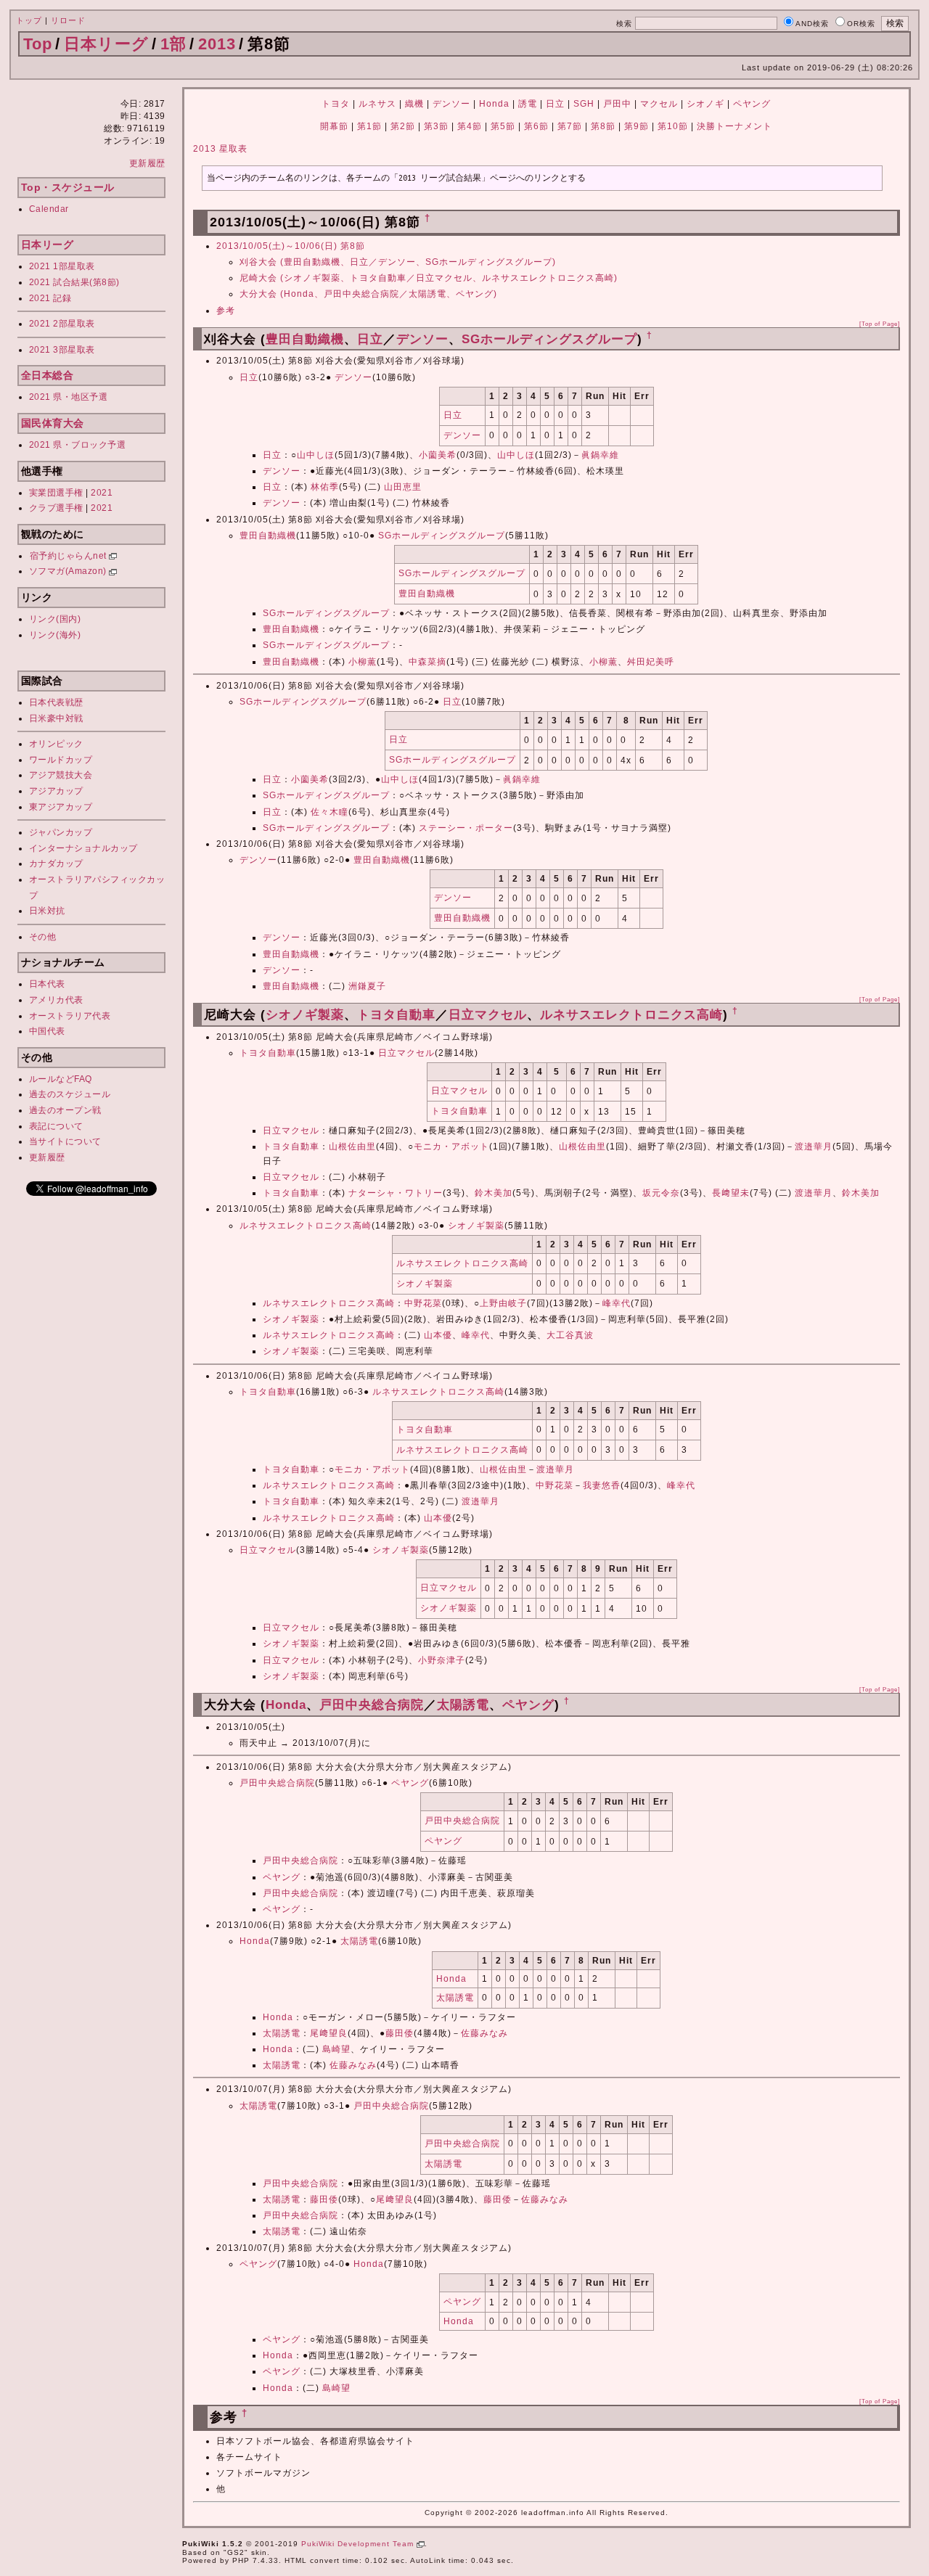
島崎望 (336, 2049)
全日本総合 (48, 375)
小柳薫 (363, 662)
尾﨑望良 (329, 2033)
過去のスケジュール (70, 1094)
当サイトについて (65, 1141)
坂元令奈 (661, 1193)
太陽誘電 (463, 1705)
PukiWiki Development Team (359, 2544)
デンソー (451, 104)
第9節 (637, 126)
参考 (226, 311)
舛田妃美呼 (651, 662)
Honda (494, 104)
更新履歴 (147, 163)
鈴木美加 (494, 1193)
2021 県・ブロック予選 (78, 445)
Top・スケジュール (68, 187)
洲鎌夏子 (367, 986)
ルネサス (377, 104)
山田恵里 (403, 487)
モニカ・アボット (451, 1147)
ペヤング (752, 104)
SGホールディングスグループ (549, 339)
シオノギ (705, 104)
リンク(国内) (55, 619)
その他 (43, 937)
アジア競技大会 (61, 775)
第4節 (470, 126)
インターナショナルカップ (83, 848)
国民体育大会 (53, 423)
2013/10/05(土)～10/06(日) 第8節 (291, 246)
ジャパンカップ (61, 832)
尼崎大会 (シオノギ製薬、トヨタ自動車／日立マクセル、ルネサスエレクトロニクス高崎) (429, 278)
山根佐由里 (352, 1147)
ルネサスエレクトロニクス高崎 (631, 1015)
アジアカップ (56, 791)
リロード (68, 20)
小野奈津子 (442, 1660)
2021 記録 (50, 298)
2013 (217, 44)
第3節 (436, 126)
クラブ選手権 (56, 508)
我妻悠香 (602, 1485)
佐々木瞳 (330, 812)
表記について (56, 1126)
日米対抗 (47, 911)
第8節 (603, 126)
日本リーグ (106, 44)
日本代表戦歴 (56, 702)
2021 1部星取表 (62, 266)
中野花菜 (423, 1303)
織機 (414, 104)
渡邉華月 (814, 1147)
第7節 (570, 126)
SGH (584, 104)
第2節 (403, 126)
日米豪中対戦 (56, 718)
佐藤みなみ (484, 2033)
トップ (29, 20)
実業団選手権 (56, 493)
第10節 (673, 126)
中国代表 (47, 1031)
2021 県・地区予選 (69, 397)
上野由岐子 (503, 1303)
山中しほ (316, 455)
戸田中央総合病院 (372, 1705)
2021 (102, 493)
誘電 (528, 104)
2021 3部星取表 (62, 350)
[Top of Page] (880, 324)
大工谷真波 (570, 1335)
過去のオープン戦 (65, 1110)
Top (38, 44)
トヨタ (336, 104)
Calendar (49, 209)
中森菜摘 (427, 662)
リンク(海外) (55, 635)
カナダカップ (56, 864)
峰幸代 (617, 1303)
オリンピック (56, 744)
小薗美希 (438, 455)
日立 (555, 104)
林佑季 (325, 487)
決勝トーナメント (734, 126)
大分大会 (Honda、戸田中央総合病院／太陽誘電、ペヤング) (368, 294)
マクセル (659, 104)
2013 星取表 (220, 149)
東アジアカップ (61, 807)
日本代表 (47, 984)
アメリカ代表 (56, 1000)
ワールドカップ (61, 760)
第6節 (536, 126)
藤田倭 (400, 2033)
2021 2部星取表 (62, 324)
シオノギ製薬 (305, 1015)
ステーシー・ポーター (466, 828)
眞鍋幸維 (600, 455)
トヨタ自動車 (396, 1015)
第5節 (503, 126)
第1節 (369, 126)
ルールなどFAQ (61, 1079)
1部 (173, 44)
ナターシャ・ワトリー (396, 1193)
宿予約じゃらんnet (70, 556)
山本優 (438, 1335)
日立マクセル (488, 1015)
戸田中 (617, 104)
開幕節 (334, 126)
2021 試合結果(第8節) (74, 282)
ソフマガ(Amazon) (69, 571)
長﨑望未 (731, 1193)
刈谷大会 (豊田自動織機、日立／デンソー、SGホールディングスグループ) (398, 262)
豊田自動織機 (305, 339)
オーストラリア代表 (70, 1016)
